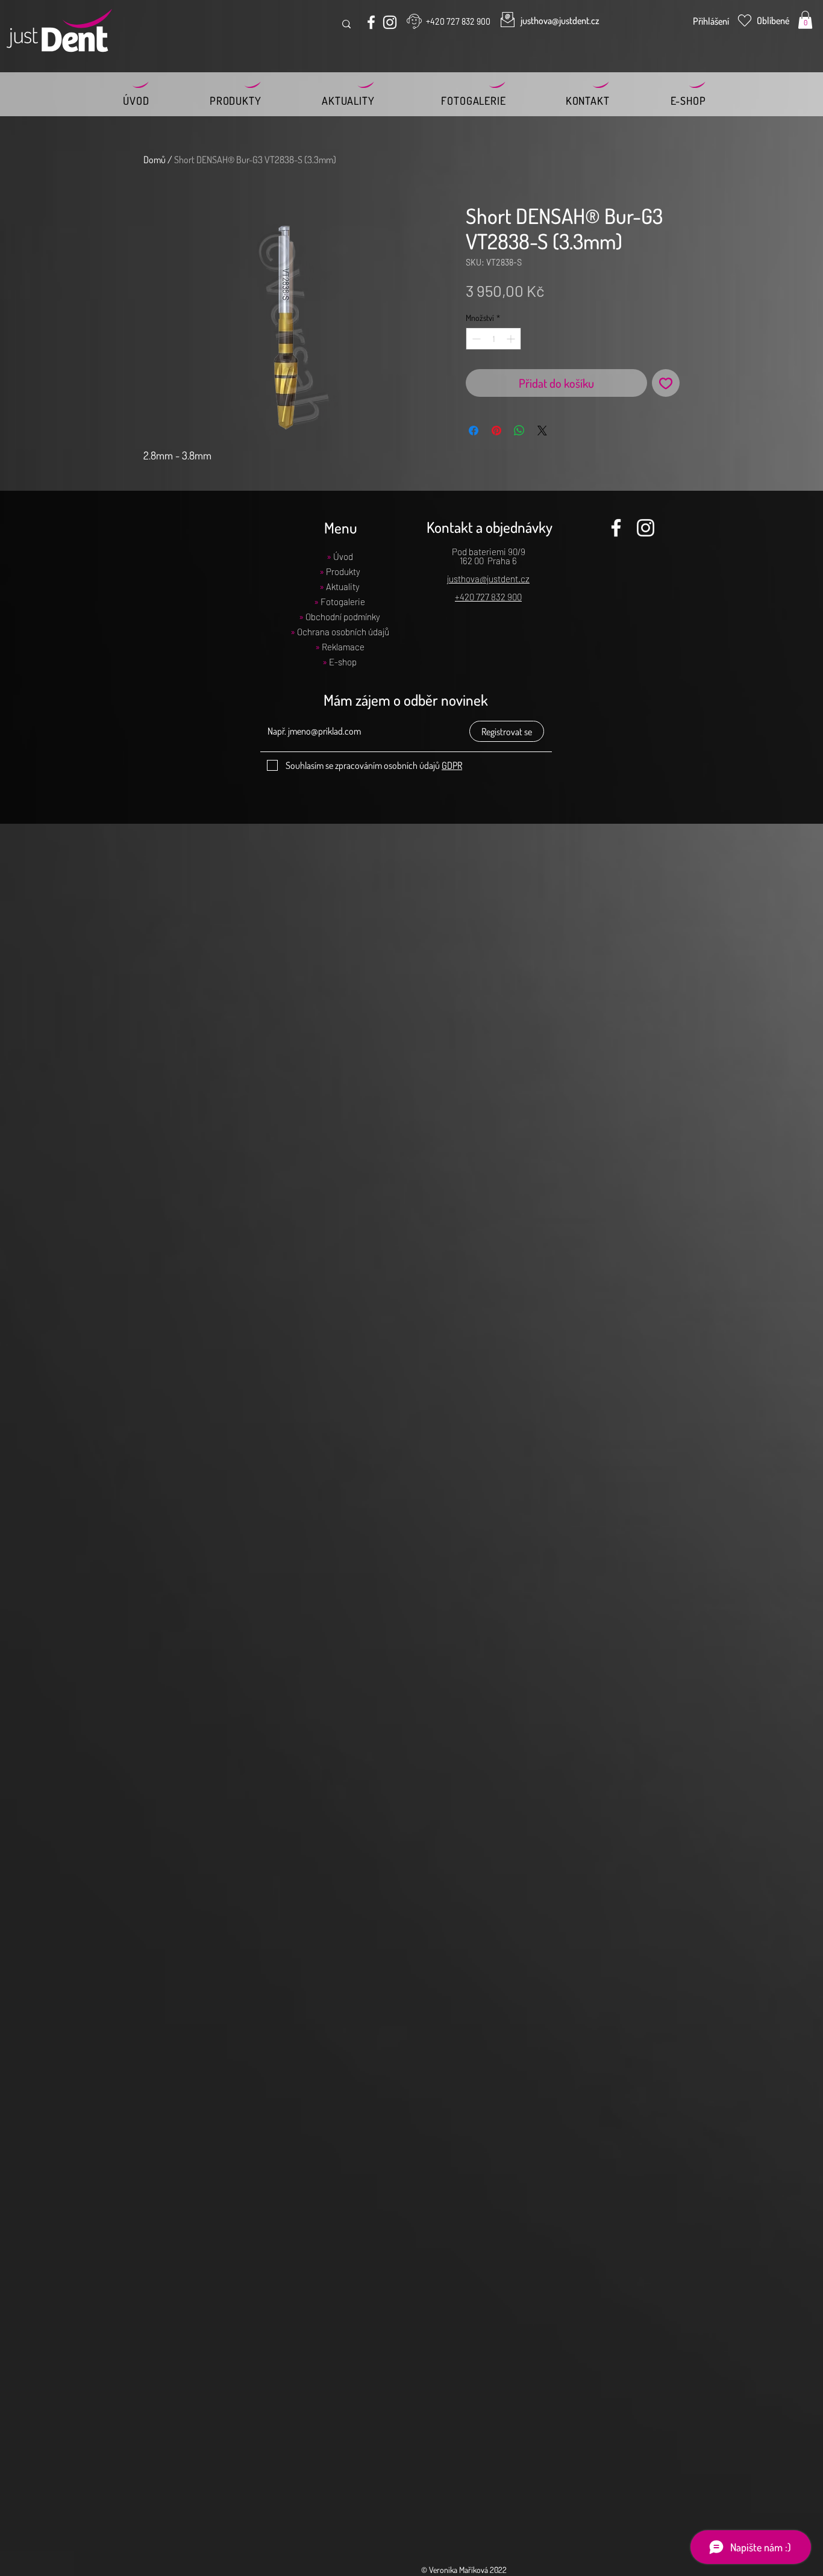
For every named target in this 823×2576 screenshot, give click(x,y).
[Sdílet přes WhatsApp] (519, 431)
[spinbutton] (493, 339)
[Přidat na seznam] (666, 383)
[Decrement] (475, 339)
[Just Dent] (371, 22)
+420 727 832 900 (488, 597)
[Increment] (512, 339)
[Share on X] (542, 431)
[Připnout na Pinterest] (496, 431)
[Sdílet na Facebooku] (474, 431)
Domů (155, 160)
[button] (805, 20)
